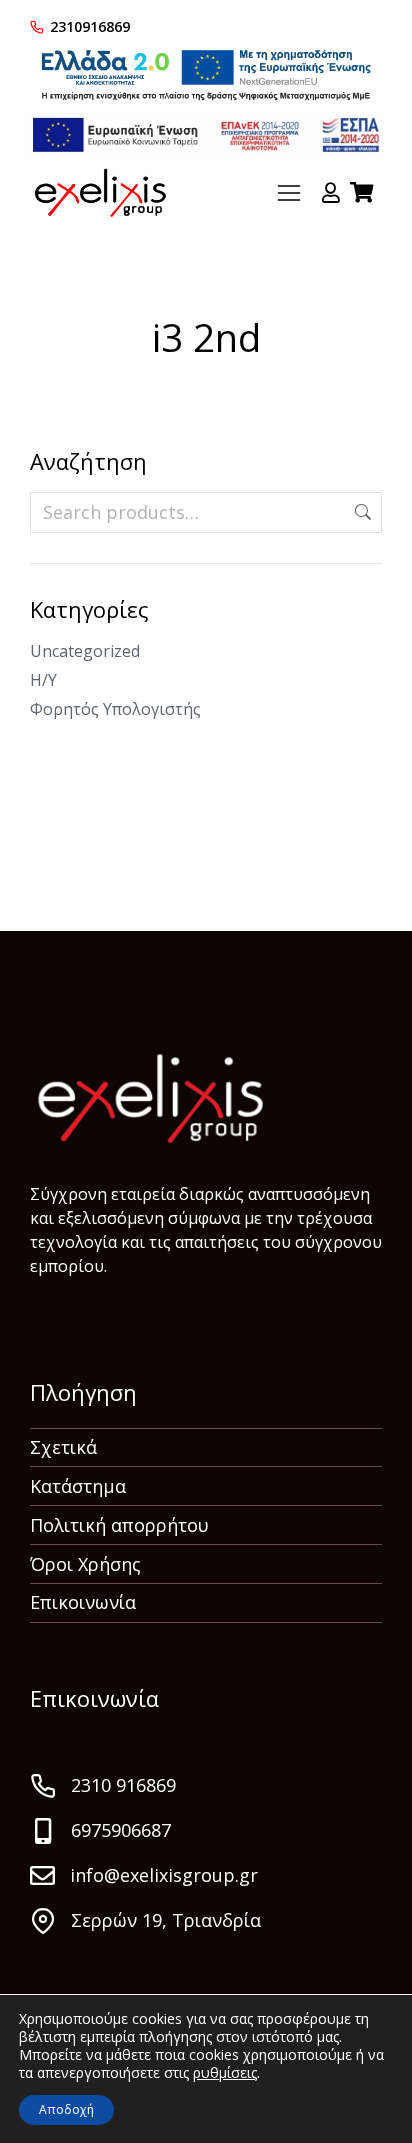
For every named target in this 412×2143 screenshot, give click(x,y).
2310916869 (90, 26)
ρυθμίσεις (225, 2073)
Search (361, 512)
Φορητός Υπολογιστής (115, 709)
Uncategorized (85, 651)
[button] (289, 193)
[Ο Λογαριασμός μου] (331, 193)
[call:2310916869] (37, 27)
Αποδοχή (66, 2109)
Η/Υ (43, 680)
